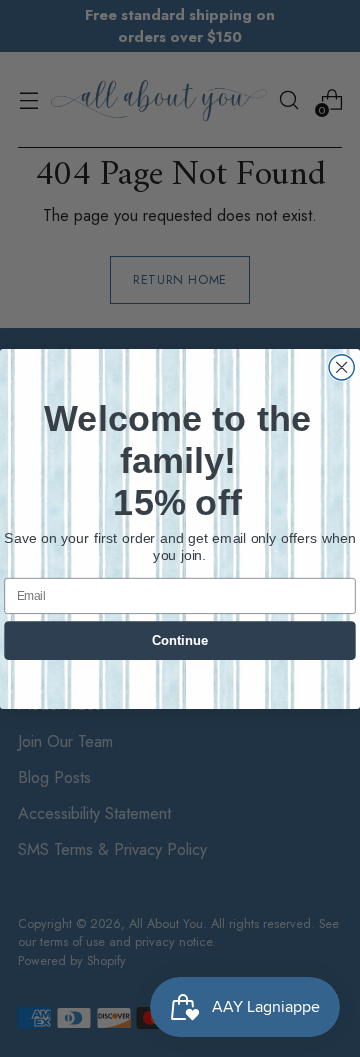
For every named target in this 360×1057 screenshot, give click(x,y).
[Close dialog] (341, 366)
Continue (180, 640)
